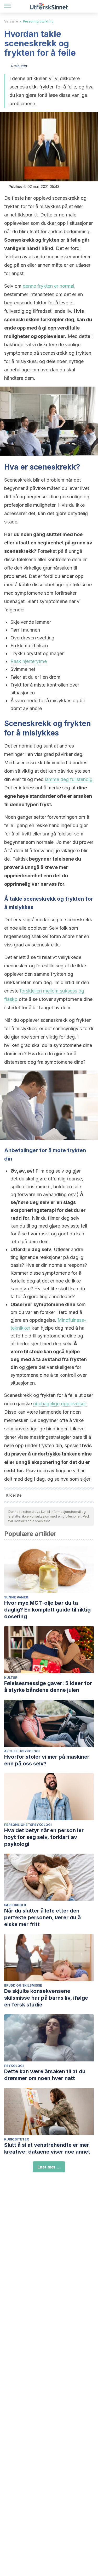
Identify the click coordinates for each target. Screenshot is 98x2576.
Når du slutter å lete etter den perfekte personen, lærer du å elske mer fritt (42, 1917)
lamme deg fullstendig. (69, 779)
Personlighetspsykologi (28, 1825)
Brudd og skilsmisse (23, 1985)
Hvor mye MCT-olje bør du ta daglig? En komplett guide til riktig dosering (47, 1610)
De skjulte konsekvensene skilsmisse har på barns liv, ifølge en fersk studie (46, 1998)
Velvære (11, 21)
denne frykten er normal (48, 286)
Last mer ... (49, 2167)
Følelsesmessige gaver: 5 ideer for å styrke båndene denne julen (48, 1687)
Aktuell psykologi (22, 1751)
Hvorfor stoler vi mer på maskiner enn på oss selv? (47, 1760)
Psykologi (14, 2066)
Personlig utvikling (38, 21)
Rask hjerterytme (29, 661)
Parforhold (15, 1905)
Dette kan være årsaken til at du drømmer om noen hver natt (45, 2075)
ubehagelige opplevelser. (60, 1404)
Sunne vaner (16, 1597)
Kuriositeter (16, 2139)
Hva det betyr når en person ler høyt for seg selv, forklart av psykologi (44, 1837)
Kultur (11, 1678)
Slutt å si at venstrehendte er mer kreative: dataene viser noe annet (47, 2148)
